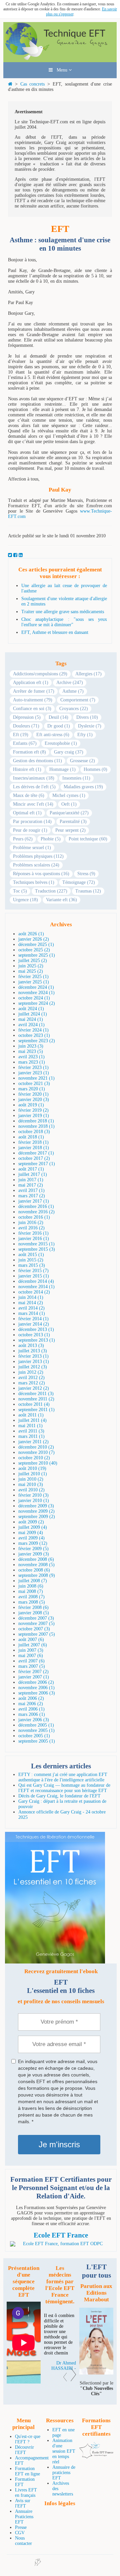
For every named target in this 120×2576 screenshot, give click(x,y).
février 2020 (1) (33, 1094)
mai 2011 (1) (30, 1426)
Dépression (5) (27, 717)
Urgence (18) (25, 900)
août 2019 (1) (31, 1105)
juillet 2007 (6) (33, 1645)
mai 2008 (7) (31, 1591)
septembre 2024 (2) (37, 1003)
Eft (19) (21, 735)
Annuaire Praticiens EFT (24, 2517)
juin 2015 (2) (31, 1260)
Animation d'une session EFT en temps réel (64, 2451)
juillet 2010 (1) (33, 1474)
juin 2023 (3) (31, 1046)
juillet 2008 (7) (33, 1581)
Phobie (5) (51, 839)
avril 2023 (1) (31, 1057)
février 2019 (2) (33, 1110)
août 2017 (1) (31, 1169)
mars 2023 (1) (32, 1062)
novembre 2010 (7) (36, 1452)
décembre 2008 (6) (36, 1559)
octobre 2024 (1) (34, 998)
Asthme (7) (73, 691)
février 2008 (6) (33, 1607)
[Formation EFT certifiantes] (61, 2244)
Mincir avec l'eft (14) (33, 804)
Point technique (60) (88, 839)
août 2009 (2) (31, 1522)
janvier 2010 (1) (34, 1501)
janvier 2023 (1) (34, 1073)
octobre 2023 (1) (34, 1035)
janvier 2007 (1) (34, 1677)
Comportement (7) (78, 700)
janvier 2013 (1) (34, 1362)
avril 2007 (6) (31, 1661)
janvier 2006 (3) (34, 1720)
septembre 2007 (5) (37, 1634)
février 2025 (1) (33, 977)
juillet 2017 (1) (33, 1174)
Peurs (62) (23, 839)
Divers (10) (87, 717)
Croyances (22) (74, 709)
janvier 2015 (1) (34, 1276)
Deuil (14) (58, 717)
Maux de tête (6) (29, 795)
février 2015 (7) (33, 1271)
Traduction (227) (51, 891)
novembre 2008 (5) (36, 1565)
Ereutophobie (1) (61, 743)
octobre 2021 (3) (34, 1083)
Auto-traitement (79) (33, 700)
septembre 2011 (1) (36, 1410)
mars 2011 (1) (31, 1436)
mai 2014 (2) (31, 1303)
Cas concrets (33, 84)
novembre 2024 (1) (36, 993)
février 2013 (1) (33, 1356)
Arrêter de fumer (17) (34, 691)
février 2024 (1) (33, 1030)
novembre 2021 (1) (36, 1078)
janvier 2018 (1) (34, 1148)
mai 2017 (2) (31, 1185)
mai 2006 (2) (31, 1704)
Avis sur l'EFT (23, 2503)
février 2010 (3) (33, 1495)
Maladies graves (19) (83, 787)
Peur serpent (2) (70, 830)
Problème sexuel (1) (32, 848)
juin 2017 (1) (31, 1180)
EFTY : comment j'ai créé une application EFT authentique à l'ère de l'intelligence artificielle (63, 1777)
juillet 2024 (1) (33, 1014)
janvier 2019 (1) (34, 1116)
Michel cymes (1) (69, 795)
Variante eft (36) (61, 900)
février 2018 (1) (33, 1142)
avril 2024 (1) (31, 1025)
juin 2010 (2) (31, 1479)
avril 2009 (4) (31, 1538)
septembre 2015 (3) (37, 1249)
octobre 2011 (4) (34, 1404)
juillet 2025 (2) (33, 961)
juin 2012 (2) (31, 1372)
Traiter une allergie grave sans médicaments (63, 612)
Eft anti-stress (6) (53, 735)
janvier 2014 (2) (34, 1324)
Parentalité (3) (73, 822)
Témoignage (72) (79, 882)
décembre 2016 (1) (36, 1206)
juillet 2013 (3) (33, 1351)
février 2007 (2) (33, 1672)
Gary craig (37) (69, 752)
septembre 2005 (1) (37, 1741)
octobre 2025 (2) (34, 950)
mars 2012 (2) (32, 1383)
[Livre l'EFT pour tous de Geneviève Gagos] (96, 2373)
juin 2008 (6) (31, 1586)
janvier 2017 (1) (34, 1201)
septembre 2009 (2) (37, 1517)
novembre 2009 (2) (36, 1511)
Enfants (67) (25, 743)
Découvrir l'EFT (24, 2450)
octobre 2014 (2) (34, 1292)
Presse (21, 2527)
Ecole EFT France (61, 2235)
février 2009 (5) (33, 1549)
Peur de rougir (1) (30, 830)
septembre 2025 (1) (37, 955)
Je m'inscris (59, 2144)
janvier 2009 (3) (34, 1554)
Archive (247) (70, 683)
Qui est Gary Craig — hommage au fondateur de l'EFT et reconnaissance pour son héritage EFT (64, 1788)
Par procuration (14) (32, 822)
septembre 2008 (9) (37, 1575)
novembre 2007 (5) (36, 1623)
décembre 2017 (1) (36, 1153)
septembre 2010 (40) (38, 1463)
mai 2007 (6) (31, 1656)
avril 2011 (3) (31, 1431)
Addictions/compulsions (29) (40, 674)
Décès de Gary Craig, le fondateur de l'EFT (59, 1796)
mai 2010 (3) (31, 1484)
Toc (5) (20, 891)
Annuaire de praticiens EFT (64, 2473)
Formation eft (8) (29, 752)
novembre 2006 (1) (36, 1688)
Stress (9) (86, 874)
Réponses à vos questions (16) (41, 874)
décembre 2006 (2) (36, 1682)
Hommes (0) (95, 769)
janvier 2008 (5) (34, 1613)
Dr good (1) (59, 726)
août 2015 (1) (31, 1255)
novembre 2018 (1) (36, 1126)
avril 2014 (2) (31, 1308)
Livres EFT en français (26, 2493)
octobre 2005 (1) (34, 1736)
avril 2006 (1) (31, 1709)
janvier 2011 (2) (33, 1442)
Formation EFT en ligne (27, 2471)
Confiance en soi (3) (32, 709)
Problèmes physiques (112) (38, 856)
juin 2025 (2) (31, 966)
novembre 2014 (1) (36, 1287)
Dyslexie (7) (90, 726)
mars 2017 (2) (32, 1196)
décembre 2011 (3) (36, 1394)
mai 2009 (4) (31, 1533)
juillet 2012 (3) (33, 1367)
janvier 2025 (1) (34, 982)
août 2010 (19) (32, 1468)
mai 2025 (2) (31, 971)
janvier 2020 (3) (34, 1100)
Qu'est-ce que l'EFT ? (28, 2439)
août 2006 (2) (31, 1698)
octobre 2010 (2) (34, 1458)
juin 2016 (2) (31, 1223)
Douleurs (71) (26, 726)
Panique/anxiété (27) (69, 813)
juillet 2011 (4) (32, 1420)
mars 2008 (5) (32, 1602)
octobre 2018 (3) (34, 1132)
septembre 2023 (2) (37, 1041)
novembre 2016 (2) (36, 1212)
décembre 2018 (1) (36, 1121)
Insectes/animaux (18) (34, 778)
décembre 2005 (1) (36, 1725)
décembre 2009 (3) (36, 1506)
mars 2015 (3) (32, 1265)
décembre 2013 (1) (36, 1329)
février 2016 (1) (33, 1233)
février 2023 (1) (33, 1067)
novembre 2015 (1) (36, 1244)
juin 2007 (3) (31, 1650)
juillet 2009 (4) (33, 1527)
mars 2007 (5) (32, 1666)
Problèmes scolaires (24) (36, 865)
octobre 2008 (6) (34, 1570)
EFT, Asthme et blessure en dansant (55, 632)
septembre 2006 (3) (37, 1693)
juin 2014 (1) (31, 1297)
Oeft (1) (69, 804)
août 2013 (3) (31, 1345)
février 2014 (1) (33, 1319)
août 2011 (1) (31, 1415)
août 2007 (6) (31, 1640)
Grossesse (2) (82, 761)
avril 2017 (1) (31, 1190)
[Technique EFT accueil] (60, 59)
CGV (20, 2533)
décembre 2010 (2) (36, 1447)
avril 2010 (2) (31, 1490)
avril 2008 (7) (31, 1597)
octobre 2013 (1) (34, 1335)
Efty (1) (85, 735)
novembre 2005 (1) (36, 1730)
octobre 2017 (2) (34, 1158)
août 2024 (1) (31, 1009)
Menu (61, 70)
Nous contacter (23, 2541)
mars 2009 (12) (33, 1543)
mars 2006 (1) (32, 1714)
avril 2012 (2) (31, 1378)
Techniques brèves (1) (34, 882)
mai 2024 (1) (31, 1019)
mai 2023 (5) (31, 1051)
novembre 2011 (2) (36, 1399)
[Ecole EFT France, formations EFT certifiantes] (96, 2457)
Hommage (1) (62, 769)
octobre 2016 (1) (34, 1217)
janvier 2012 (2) (34, 1388)
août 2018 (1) (31, 1137)
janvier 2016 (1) (34, 1239)
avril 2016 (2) (31, 1228)
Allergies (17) (88, 674)
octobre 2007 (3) (34, 1629)
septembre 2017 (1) (37, 1164)
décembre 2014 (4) (36, 1281)
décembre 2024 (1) (36, 987)
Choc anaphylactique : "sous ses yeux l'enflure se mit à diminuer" (64, 622)
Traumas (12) (88, 891)
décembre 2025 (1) (36, 944)
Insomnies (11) (76, 778)
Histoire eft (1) (27, 769)
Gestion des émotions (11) (37, 761)
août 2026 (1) (31, 934)
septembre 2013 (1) (37, 1340)
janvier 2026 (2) (34, 939)
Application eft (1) (31, 683)
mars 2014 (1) (32, 1313)
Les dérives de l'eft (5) (34, 787)
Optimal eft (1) (27, 813)
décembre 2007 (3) (36, 1618)
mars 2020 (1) (32, 1089)
